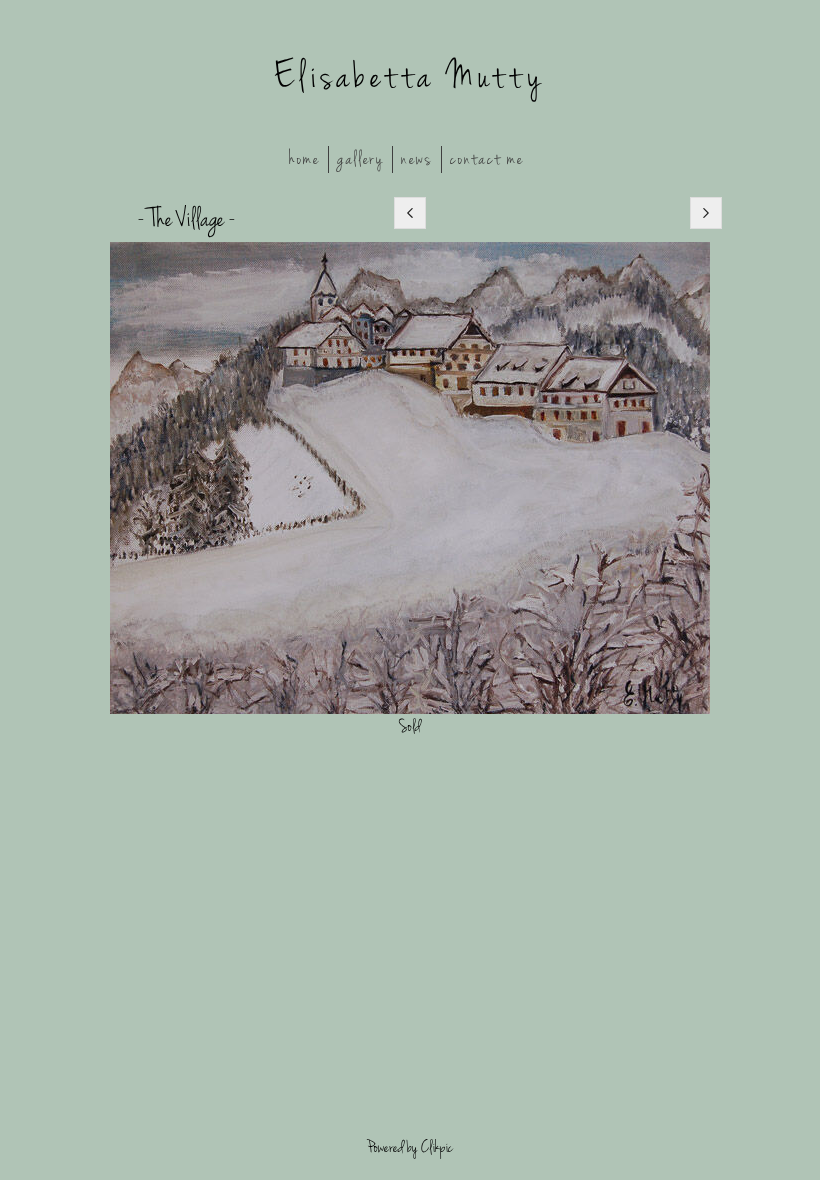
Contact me (487, 159)
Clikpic (437, 1147)
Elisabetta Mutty (410, 77)
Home (304, 159)
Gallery (360, 159)
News (417, 159)
